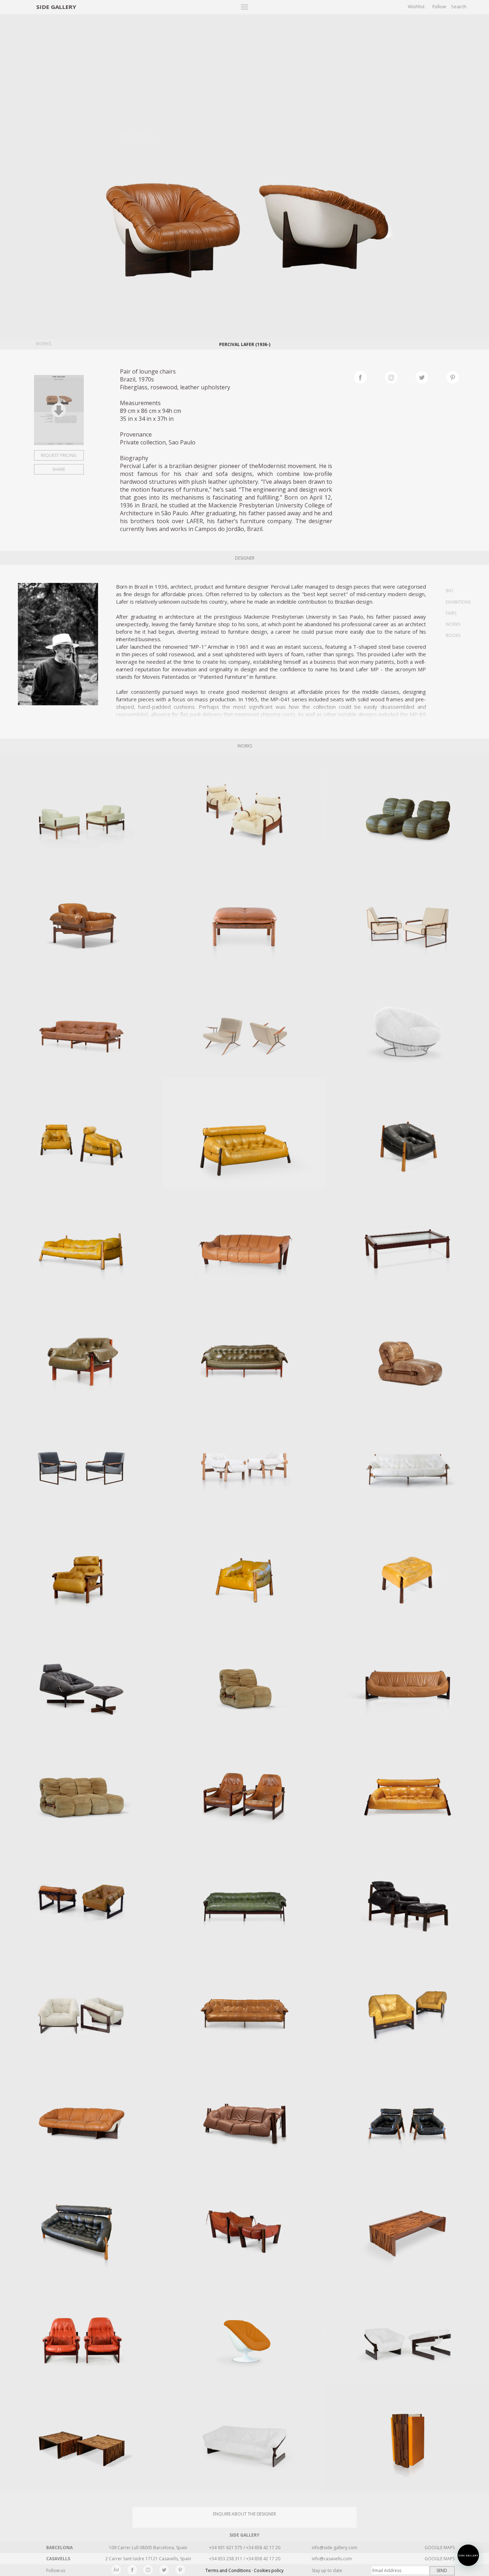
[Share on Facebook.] (369, 376)
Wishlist (416, 6)
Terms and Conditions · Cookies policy (245, 2570)
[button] (468, 2555)
